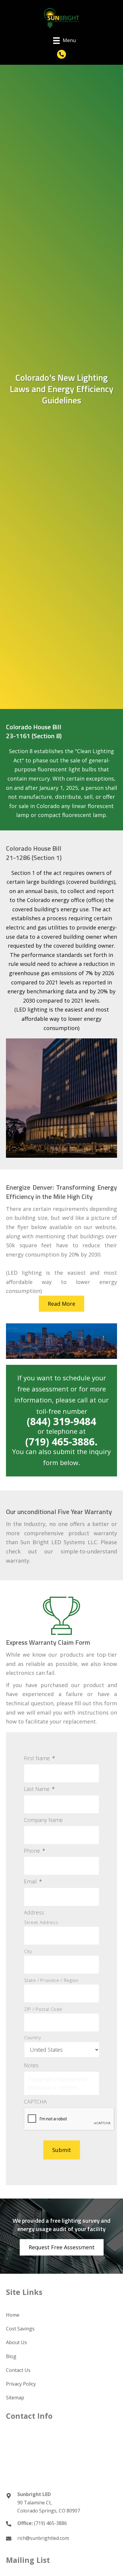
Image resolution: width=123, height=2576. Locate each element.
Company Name (43, 1820)
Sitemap (15, 2398)
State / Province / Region (51, 1980)
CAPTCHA (35, 2102)
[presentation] (69, 2119)
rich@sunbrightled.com (43, 2538)
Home (13, 2315)
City (28, 1951)
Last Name (39, 1789)
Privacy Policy (21, 2384)
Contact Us (18, 2370)
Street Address (41, 1922)
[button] (61, 54)
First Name (40, 1758)
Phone (35, 1851)
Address (34, 1913)
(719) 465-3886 (50, 2523)
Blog (11, 2356)
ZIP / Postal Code (43, 2009)
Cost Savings (20, 2329)
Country (33, 2037)
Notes (31, 2065)
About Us (16, 2342)
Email (33, 1881)
